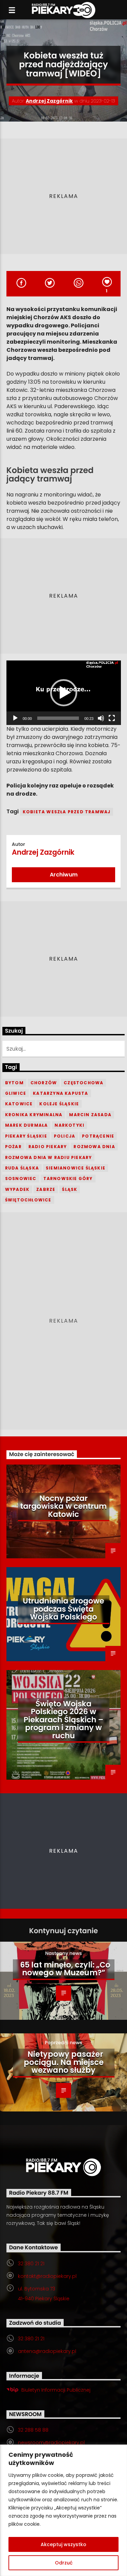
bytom (14, 1083)
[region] (63, 2510)
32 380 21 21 (31, 2264)
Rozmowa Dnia (94, 1147)
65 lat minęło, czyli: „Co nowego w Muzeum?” (65, 1969)
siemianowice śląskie (76, 1168)
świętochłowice (28, 1200)
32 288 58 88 (33, 2430)
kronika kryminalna (34, 1115)
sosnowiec (21, 1178)
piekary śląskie (26, 1136)
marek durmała (27, 1125)
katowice (19, 1104)
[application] (64, 693)
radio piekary (48, 1147)
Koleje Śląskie (59, 1104)
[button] (64, 693)
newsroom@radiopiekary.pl (51, 2443)
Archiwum (64, 875)
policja (65, 1136)
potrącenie (98, 1136)
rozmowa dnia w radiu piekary (49, 1157)
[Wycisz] (101, 718)
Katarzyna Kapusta (60, 1093)
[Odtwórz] (15, 718)
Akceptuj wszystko (63, 2544)
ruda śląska (22, 1168)
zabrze (46, 1189)
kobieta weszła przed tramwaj (67, 812)
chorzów (44, 1083)
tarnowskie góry (68, 1178)
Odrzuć (64, 2563)
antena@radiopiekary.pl (47, 2351)
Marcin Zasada (90, 1115)
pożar (13, 1147)
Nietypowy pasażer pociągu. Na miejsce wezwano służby (64, 2062)
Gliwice (16, 1093)
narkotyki (69, 1125)
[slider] (58, 718)
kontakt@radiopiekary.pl (47, 2276)
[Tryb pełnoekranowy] (112, 718)
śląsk (70, 1189)
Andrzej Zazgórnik (49, 101)
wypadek (17, 1189)
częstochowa (83, 1083)
